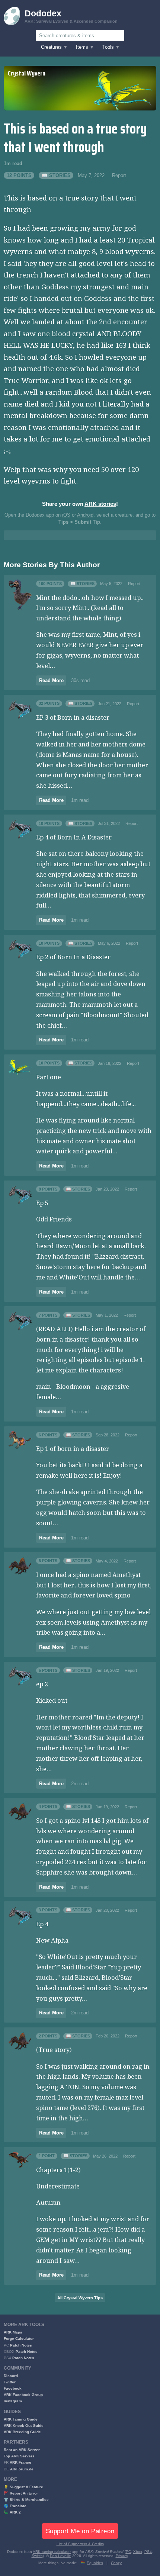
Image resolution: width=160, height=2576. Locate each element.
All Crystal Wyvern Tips (80, 2298)
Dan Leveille (60, 2556)
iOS (66, 515)
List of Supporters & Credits (80, 2544)
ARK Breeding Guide (22, 2432)
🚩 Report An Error (21, 2493)
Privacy (122, 2556)
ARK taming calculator (52, 2552)
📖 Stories (56, 176)
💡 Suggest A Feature (23, 2487)
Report (119, 176)
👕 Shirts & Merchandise (26, 2500)
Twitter (10, 2382)
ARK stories (100, 504)
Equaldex (95, 2563)
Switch (37, 2556)
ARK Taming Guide (21, 2419)
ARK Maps (13, 2332)
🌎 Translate (15, 2506)
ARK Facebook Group (23, 2395)
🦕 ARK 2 (12, 2512)
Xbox (138, 2552)
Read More (51, 681)
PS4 (148, 2552)
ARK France (20, 2462)
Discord (11, 2376)
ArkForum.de (22, 2469)
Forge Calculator (19, 2339)
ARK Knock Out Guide (24, 2426)
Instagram (13, 2401)
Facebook (13, 2388)
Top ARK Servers (19, 2456)
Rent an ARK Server (22, 2450)
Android (85, 515)
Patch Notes (21, 2345)
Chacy (116, 2563)
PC (128, 2552)
